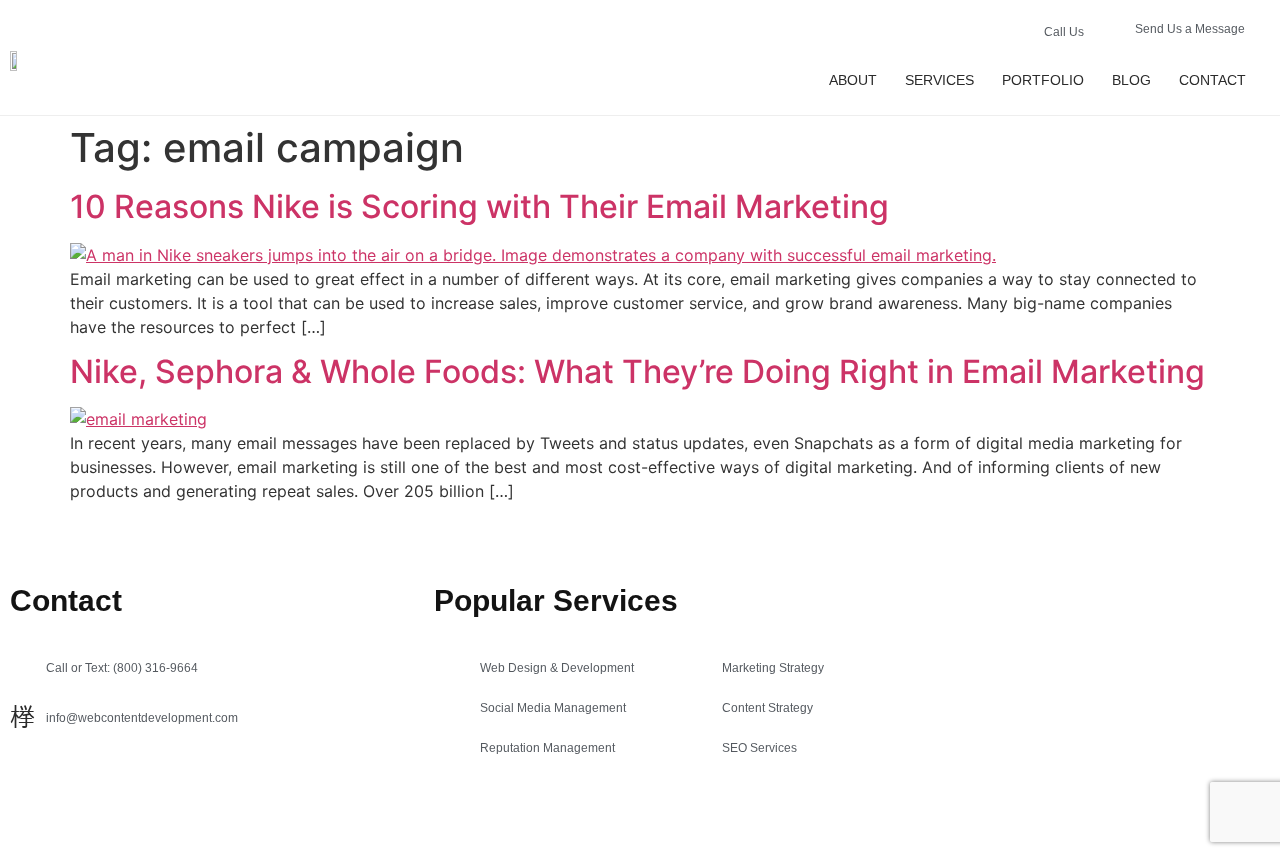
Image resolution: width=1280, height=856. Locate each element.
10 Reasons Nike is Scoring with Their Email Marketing (479, 206)
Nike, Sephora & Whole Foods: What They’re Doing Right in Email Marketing (637, 371)
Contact (1212, 80)
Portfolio (1043, 80)
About (853, 80)
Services (939, 80)
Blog (1131, 80)
